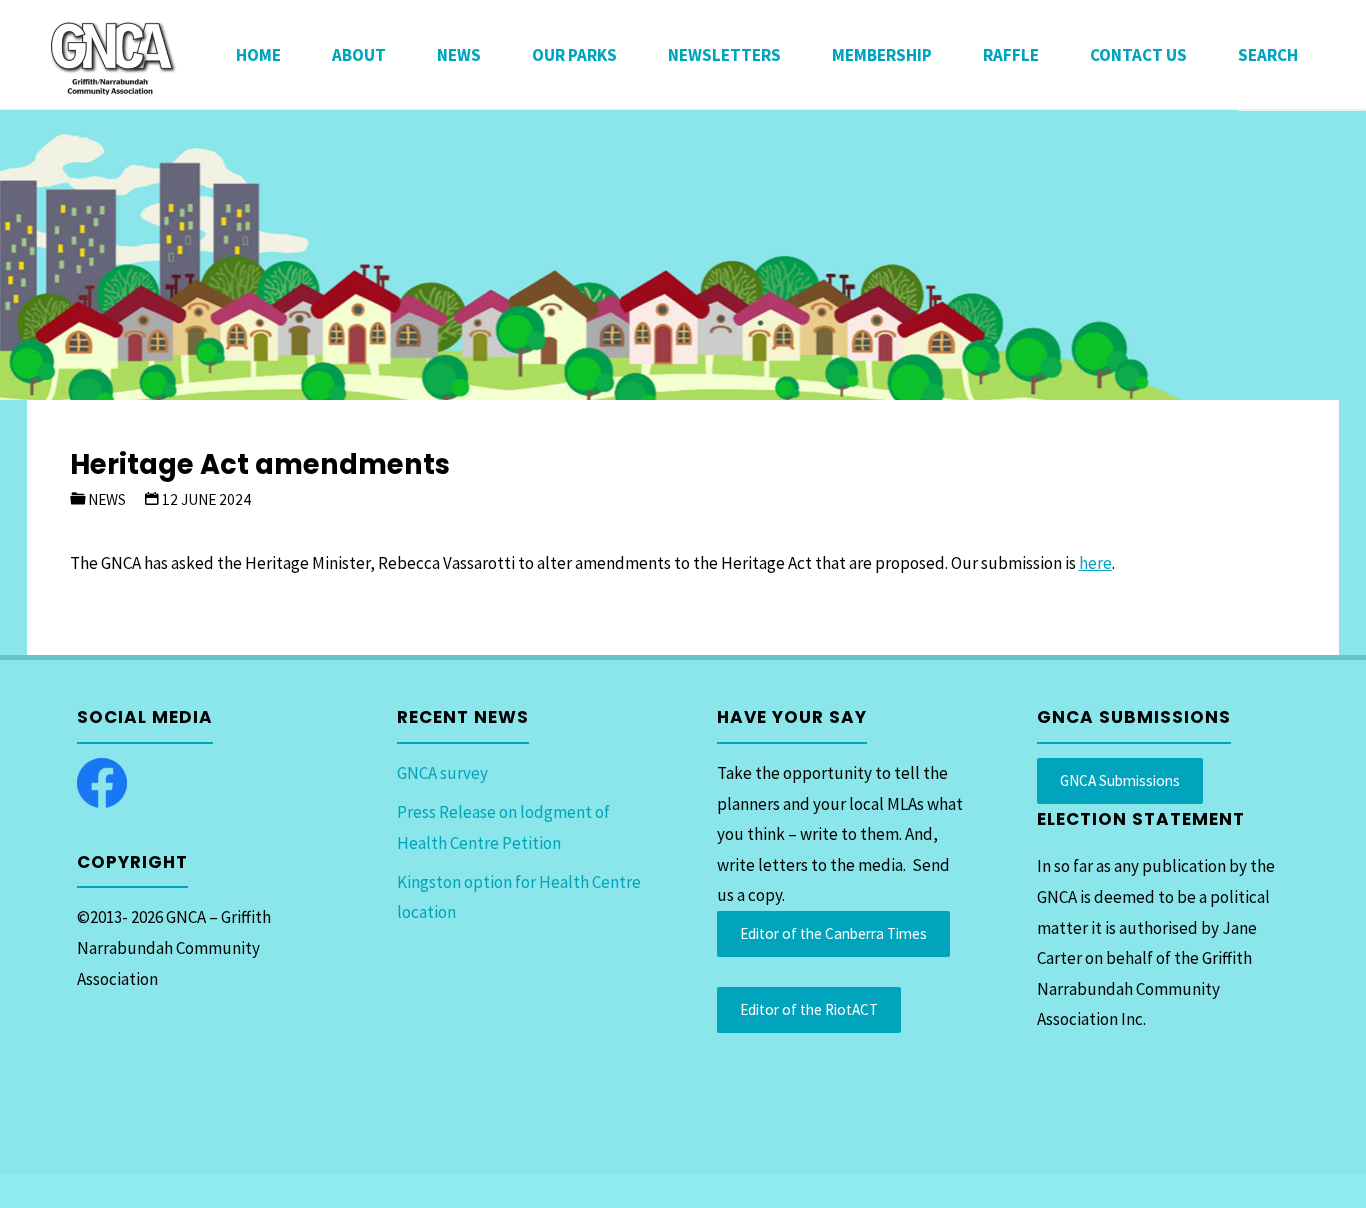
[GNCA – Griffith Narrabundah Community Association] (112, 55)
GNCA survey (442, 773)
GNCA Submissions (1120, 780)
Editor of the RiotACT (809, 1009)
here (1095, 563)
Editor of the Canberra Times (833, 933)
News (107, 499)
